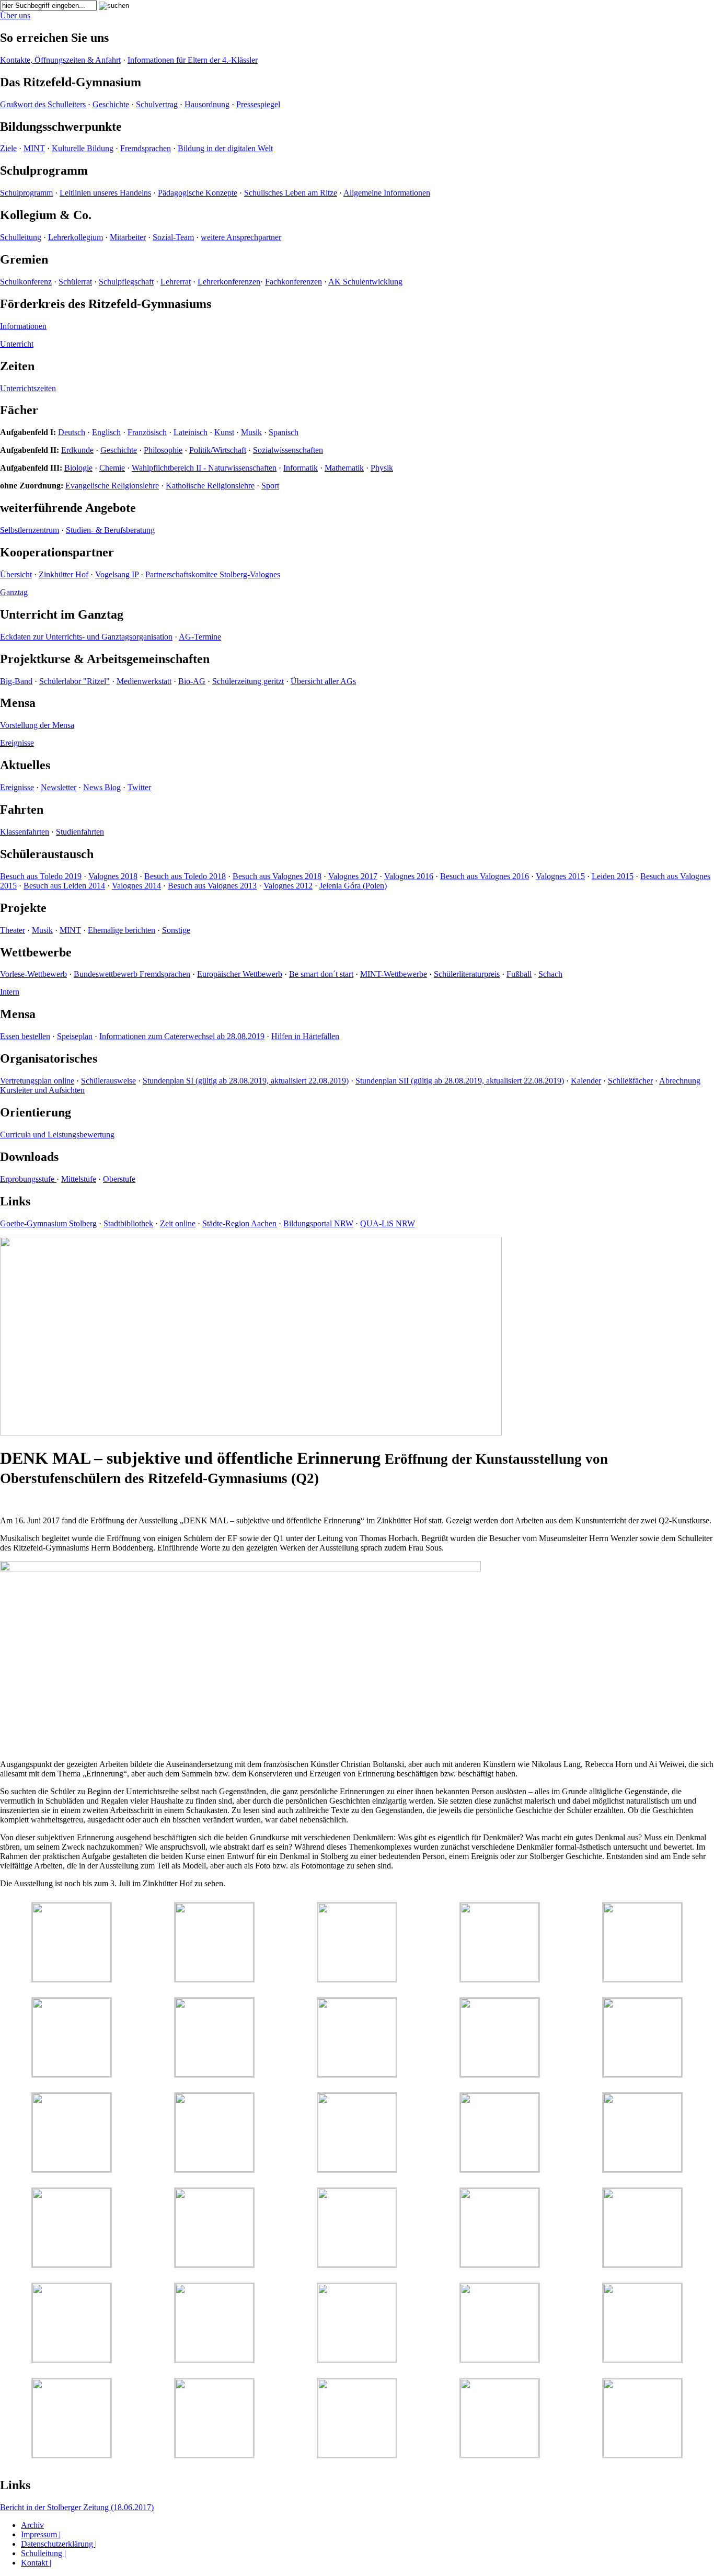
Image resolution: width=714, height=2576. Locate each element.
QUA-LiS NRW (388, 1223)
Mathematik (344, 468)
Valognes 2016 (409, 876)
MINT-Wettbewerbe (394, 974)
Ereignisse (17, 743)
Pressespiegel (258, 104)
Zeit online (178, 1223)
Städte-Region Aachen (239, 1223)
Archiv (32, 2525)
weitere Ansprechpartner (241, 237)
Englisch (106, 432)
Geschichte (111, 104)
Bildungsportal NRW (318, 1223)
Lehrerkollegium (76, 237)
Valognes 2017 (353, 876)
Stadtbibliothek (128, 1223)
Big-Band (16, 681)
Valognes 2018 (113, 876)
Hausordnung (207, 104)
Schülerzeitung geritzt (248, 681)
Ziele (8, 148)
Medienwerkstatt (144, 681)
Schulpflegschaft (126, 282)
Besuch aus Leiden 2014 (64, 886)
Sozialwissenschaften (288, 450)
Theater (13, 930)
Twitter (139, 787)
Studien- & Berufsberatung (110, 530)
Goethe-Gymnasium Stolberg (48, 1223)
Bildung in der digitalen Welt (225, 148)
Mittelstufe (79, 1179)
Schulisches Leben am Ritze (291, 193)
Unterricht (17, 344)
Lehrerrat (176, 282)
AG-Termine (200, 637)
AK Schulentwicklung (365, 282)
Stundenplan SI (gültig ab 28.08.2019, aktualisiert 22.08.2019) (246, 1081)
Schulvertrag (157, 104)
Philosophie (163, 450)
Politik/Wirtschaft (218, 450)
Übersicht (16, 574)
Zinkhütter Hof (64, 574)
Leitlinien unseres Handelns (105, 193)
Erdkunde (77, 450)
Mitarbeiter (128, 237)
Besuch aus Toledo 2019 (41, 876)
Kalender (586, 1081)
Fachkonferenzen (293, 282)
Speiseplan (75, 1036)
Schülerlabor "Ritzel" (74, 681)
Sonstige (176, 930)
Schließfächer (630, 1081)
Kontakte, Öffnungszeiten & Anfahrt (60, 60)
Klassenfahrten (25, 832)
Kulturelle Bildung (83, 148)
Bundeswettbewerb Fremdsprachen (132, 974)
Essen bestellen (25, 1036)
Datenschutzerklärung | (59, 2544)
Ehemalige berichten (122, 930)
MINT (34, 148)
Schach (550, 974)
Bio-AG (192, 681)
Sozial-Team (173, 237)
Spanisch (284, 432)
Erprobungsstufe (28, 1179)
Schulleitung (21, 237)
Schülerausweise (108, 1081)
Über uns (15, 15)
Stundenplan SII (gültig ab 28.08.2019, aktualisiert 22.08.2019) (460, 1081)
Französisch (147, 432)
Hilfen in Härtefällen (305, 1036)
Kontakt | (36, 2563)
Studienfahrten (80, 832)
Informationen (23, 326)
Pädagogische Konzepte (198, 193)
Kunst (224, 432)
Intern (10, 992)
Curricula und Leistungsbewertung (57, 1135)
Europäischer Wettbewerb (240, 974)
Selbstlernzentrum (30, 530)
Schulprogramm (26, 193)
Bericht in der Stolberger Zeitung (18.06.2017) (77, 2507)
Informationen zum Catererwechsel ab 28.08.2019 (182, 1036)
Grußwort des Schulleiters (43, 104)
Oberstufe (119, 1179)
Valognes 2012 (288, 886)
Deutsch (72, 432)
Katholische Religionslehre (210, 486)
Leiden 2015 (613, 876)
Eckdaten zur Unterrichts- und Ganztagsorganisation (86, 637)
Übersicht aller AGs (323, 681)
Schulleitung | (43, 2553)
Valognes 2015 (560, 876)
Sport (270, 486)
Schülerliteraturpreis (467, 974)
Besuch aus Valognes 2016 (485, 876)
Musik (251, 432)
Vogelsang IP (117, 574)
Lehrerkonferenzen (229, 282)
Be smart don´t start (321, 974)
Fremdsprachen (146, 148)
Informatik (301, 468)
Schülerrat (75, 282)
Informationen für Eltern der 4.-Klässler (193, 60)
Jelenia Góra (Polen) (353, 886)
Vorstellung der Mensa (37, 725)
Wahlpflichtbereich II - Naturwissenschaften (204, 468)
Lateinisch (191, 432)
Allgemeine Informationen (387, 193)
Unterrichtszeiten (28, 388)
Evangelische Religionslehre (112, 486)
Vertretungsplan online (37, 1081)
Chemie (112, 468)
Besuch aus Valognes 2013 (212, 886)
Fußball (519, 974)
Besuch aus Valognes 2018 (277, 876)
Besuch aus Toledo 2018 (185, 876)
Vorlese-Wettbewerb (33, 974)
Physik (382, 468)
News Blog (102, 787)
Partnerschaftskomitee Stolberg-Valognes (213, 574)
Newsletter (59, 787)
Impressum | (41, 2534)
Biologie (78, 468)
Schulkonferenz (26, 282)
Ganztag (14, 592)
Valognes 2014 (136, 886)
